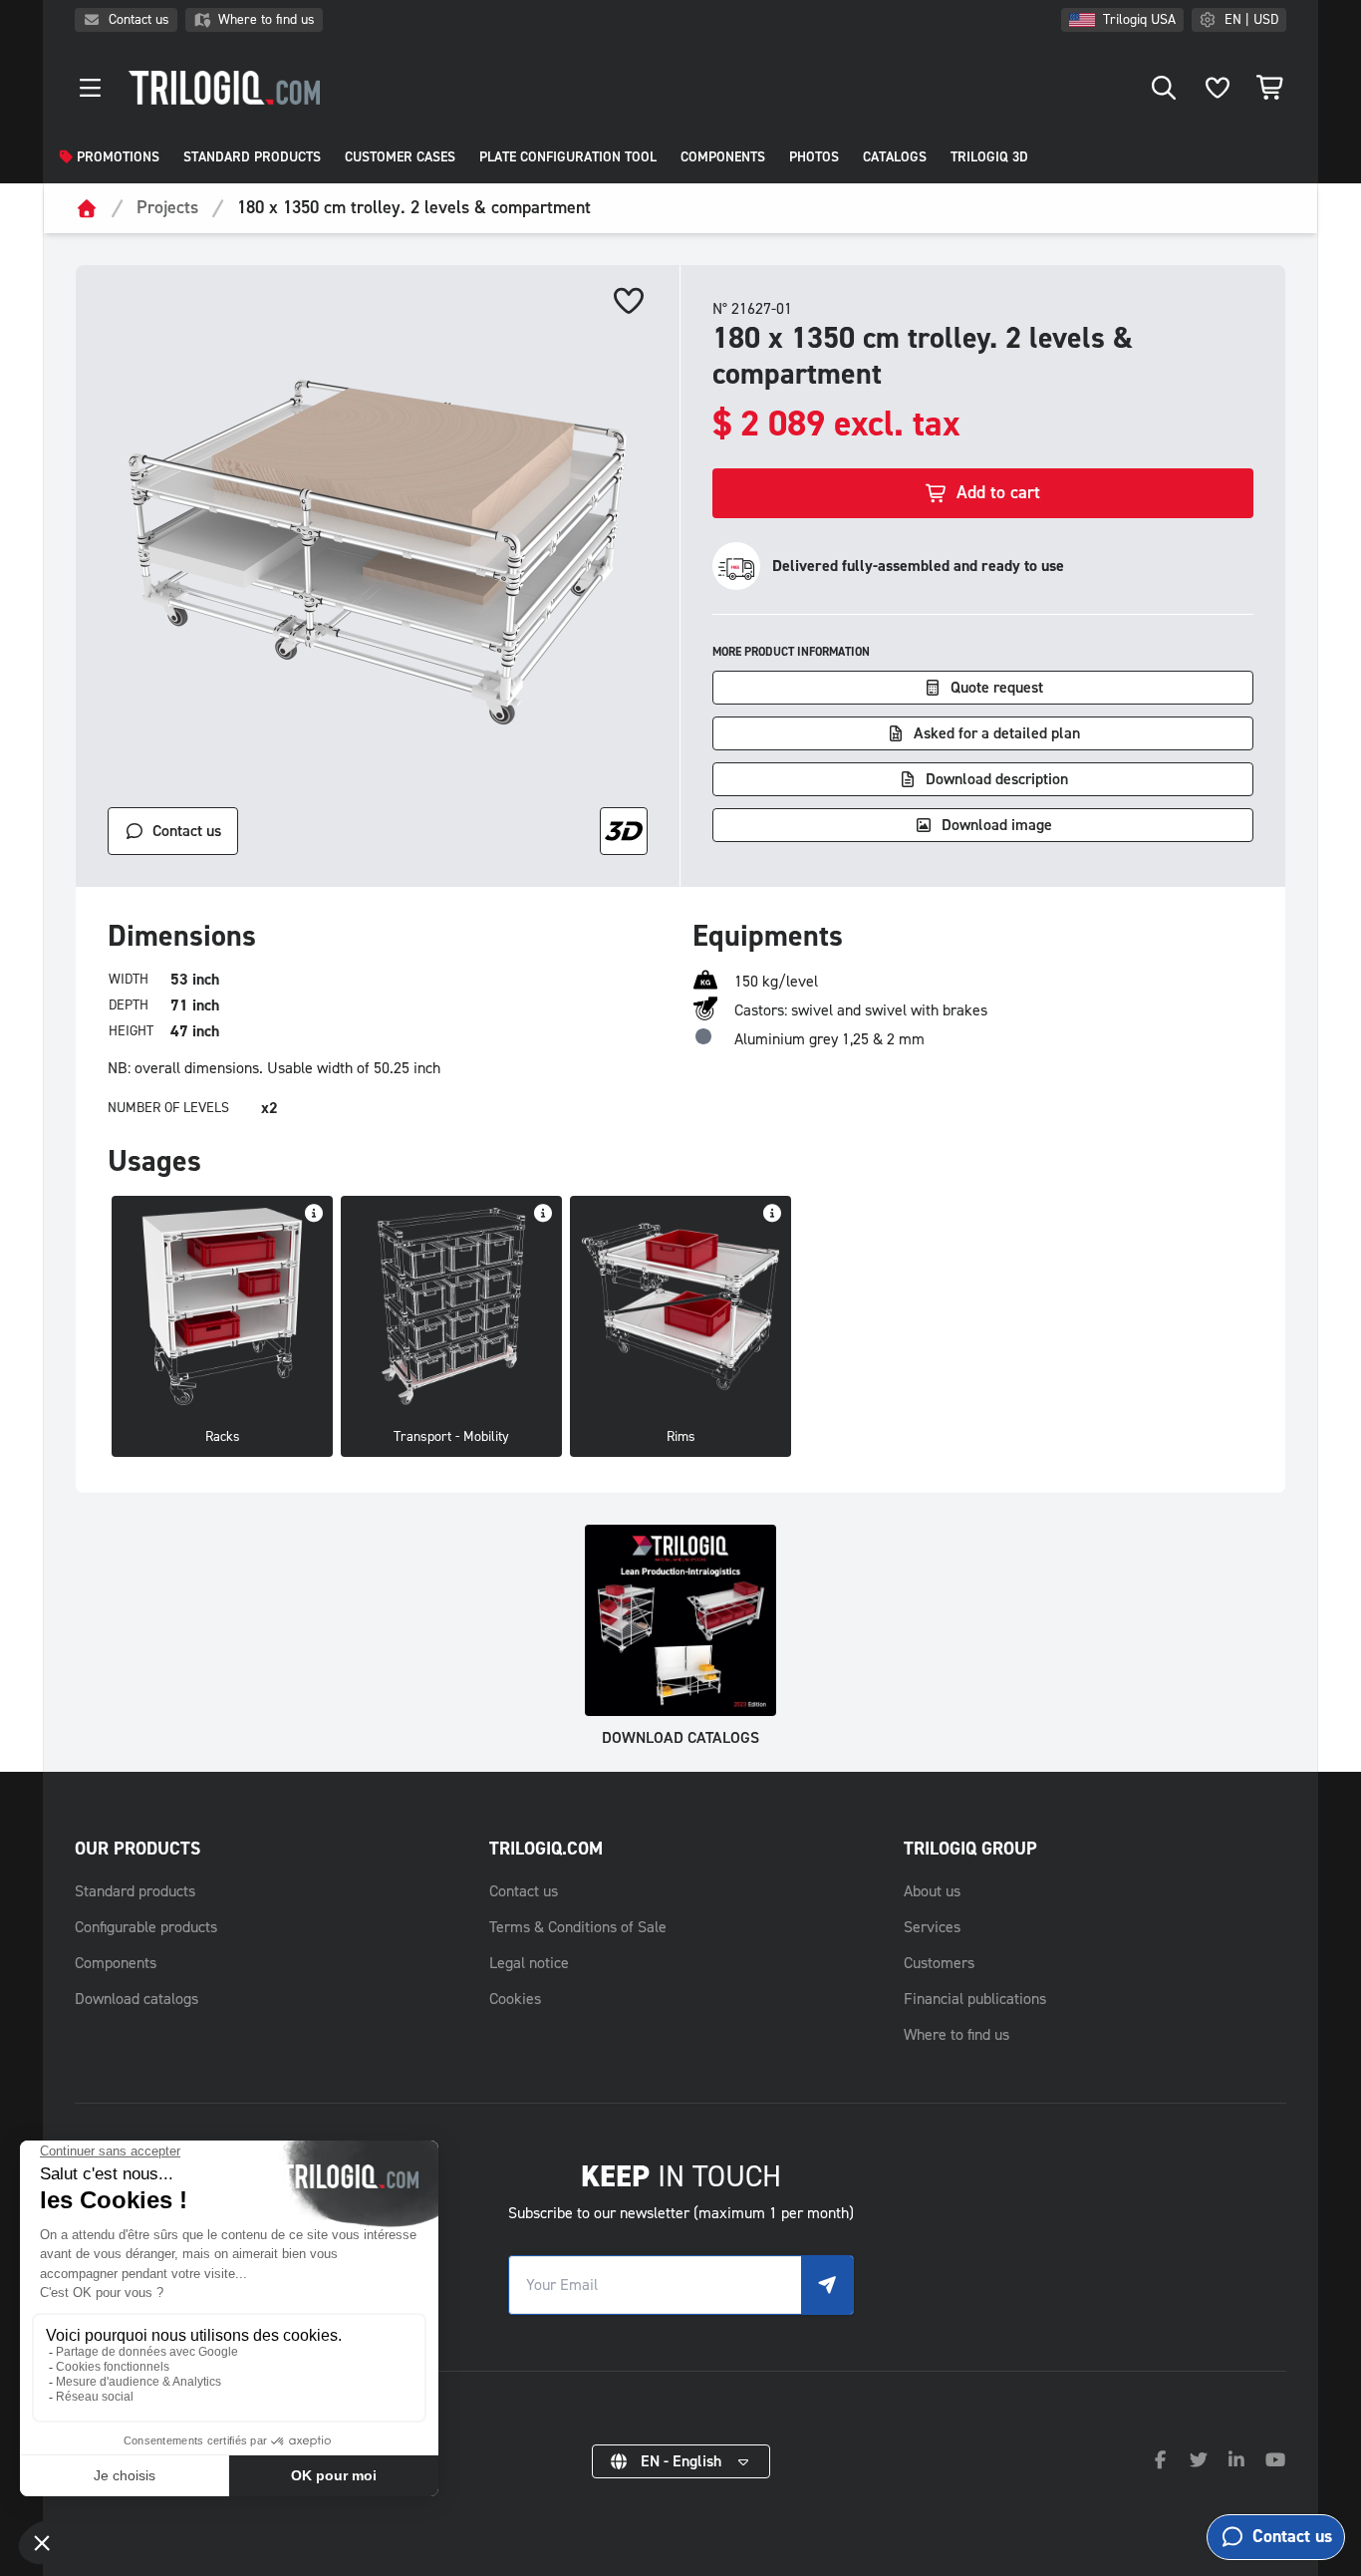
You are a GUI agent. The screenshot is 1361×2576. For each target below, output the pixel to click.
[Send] (827, 2285)
